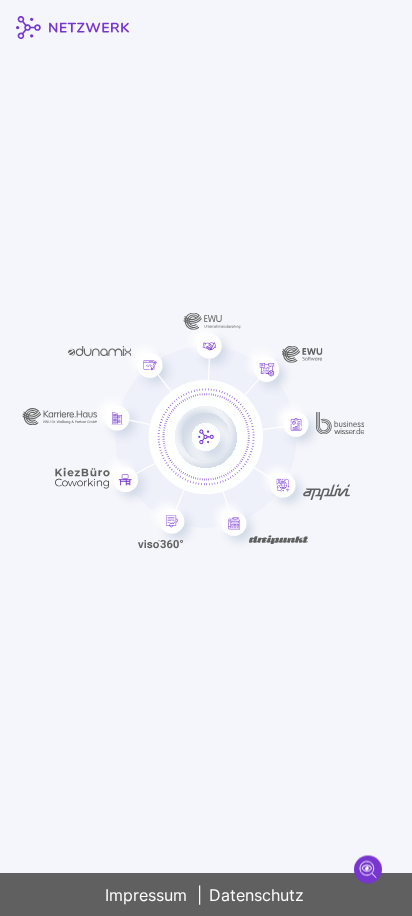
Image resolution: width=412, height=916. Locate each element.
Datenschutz (256, 895)
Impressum (146, 895)
